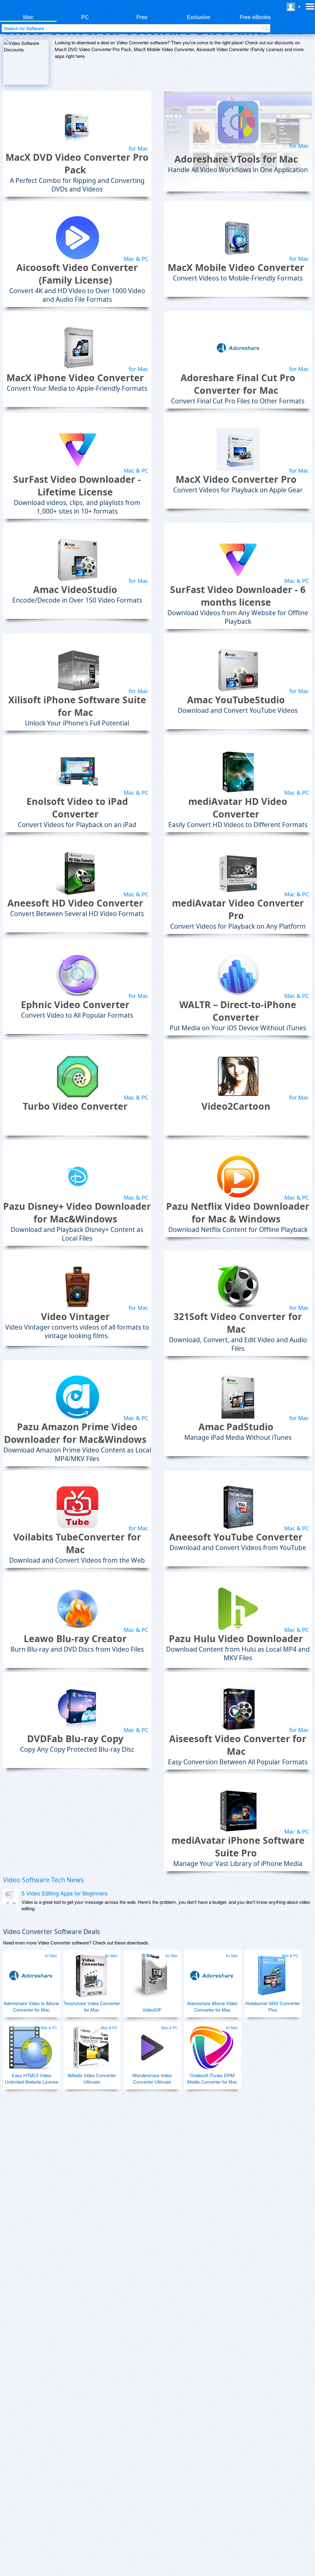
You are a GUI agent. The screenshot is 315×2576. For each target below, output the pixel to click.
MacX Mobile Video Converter (236, 267)
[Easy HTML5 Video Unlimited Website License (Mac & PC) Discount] (31, 2045)
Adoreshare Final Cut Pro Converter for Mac (238, 384)
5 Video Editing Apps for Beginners (64, 1893)
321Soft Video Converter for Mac (238, 1323)
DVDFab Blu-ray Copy (75, 1739)
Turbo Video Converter (75, 1106)
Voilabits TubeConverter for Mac (77, 1543)
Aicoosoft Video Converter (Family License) (77, 274)
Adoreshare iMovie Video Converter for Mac (212, 2006)
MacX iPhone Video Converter (75, 378)
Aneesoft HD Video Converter (75, 903)
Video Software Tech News (43, 1880)
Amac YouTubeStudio (236, 700)
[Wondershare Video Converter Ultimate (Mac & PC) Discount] (151, 2045)
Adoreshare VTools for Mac (236, 159)
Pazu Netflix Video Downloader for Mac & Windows (238, 1213)
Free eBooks (255, 17)
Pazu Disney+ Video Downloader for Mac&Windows (77, 1213)
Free (142, 17)
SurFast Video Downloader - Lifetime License (77, 486)
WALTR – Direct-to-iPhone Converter (238, 1011)
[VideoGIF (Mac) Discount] (151, 1973)
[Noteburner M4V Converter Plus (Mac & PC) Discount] (272, 1973)
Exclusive (198, 17)
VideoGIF (152, 2010)
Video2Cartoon (236, 1106)
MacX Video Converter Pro (236, 479)
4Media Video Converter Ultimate (92, 2078)
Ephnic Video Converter (75, 1005)
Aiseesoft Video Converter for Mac (238, 1745)
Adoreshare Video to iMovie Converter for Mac (31, 2006)
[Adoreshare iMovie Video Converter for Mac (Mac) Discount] (212, 1973)
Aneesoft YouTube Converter (236, 1537)
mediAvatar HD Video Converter (238, 808)
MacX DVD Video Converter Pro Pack (77, 164)
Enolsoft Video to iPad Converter (77, 808)
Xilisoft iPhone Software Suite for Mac (77, 706)
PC (85, 17)
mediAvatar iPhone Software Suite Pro (238, 1847)
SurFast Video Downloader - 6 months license (238, 596)
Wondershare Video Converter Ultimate (152, 2078)
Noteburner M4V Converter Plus (273, 2006)
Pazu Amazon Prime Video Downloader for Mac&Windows (75, 1433)
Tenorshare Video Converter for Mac (92, 2006)
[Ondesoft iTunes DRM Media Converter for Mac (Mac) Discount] (212, 2045)
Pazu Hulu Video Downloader (236, 1639)
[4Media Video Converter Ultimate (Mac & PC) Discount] (91, 2045)
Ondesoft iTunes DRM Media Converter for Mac (212, 2078)
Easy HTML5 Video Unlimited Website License (32, 2078)
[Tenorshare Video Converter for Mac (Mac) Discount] (91, 1973)
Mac (28, 17)
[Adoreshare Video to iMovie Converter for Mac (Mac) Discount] (31, 1973)
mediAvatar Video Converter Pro (238, 909)
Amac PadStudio (236, 1427)
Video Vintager (75, 1316)
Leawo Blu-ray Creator (75, 1639)
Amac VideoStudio (75, 589)
